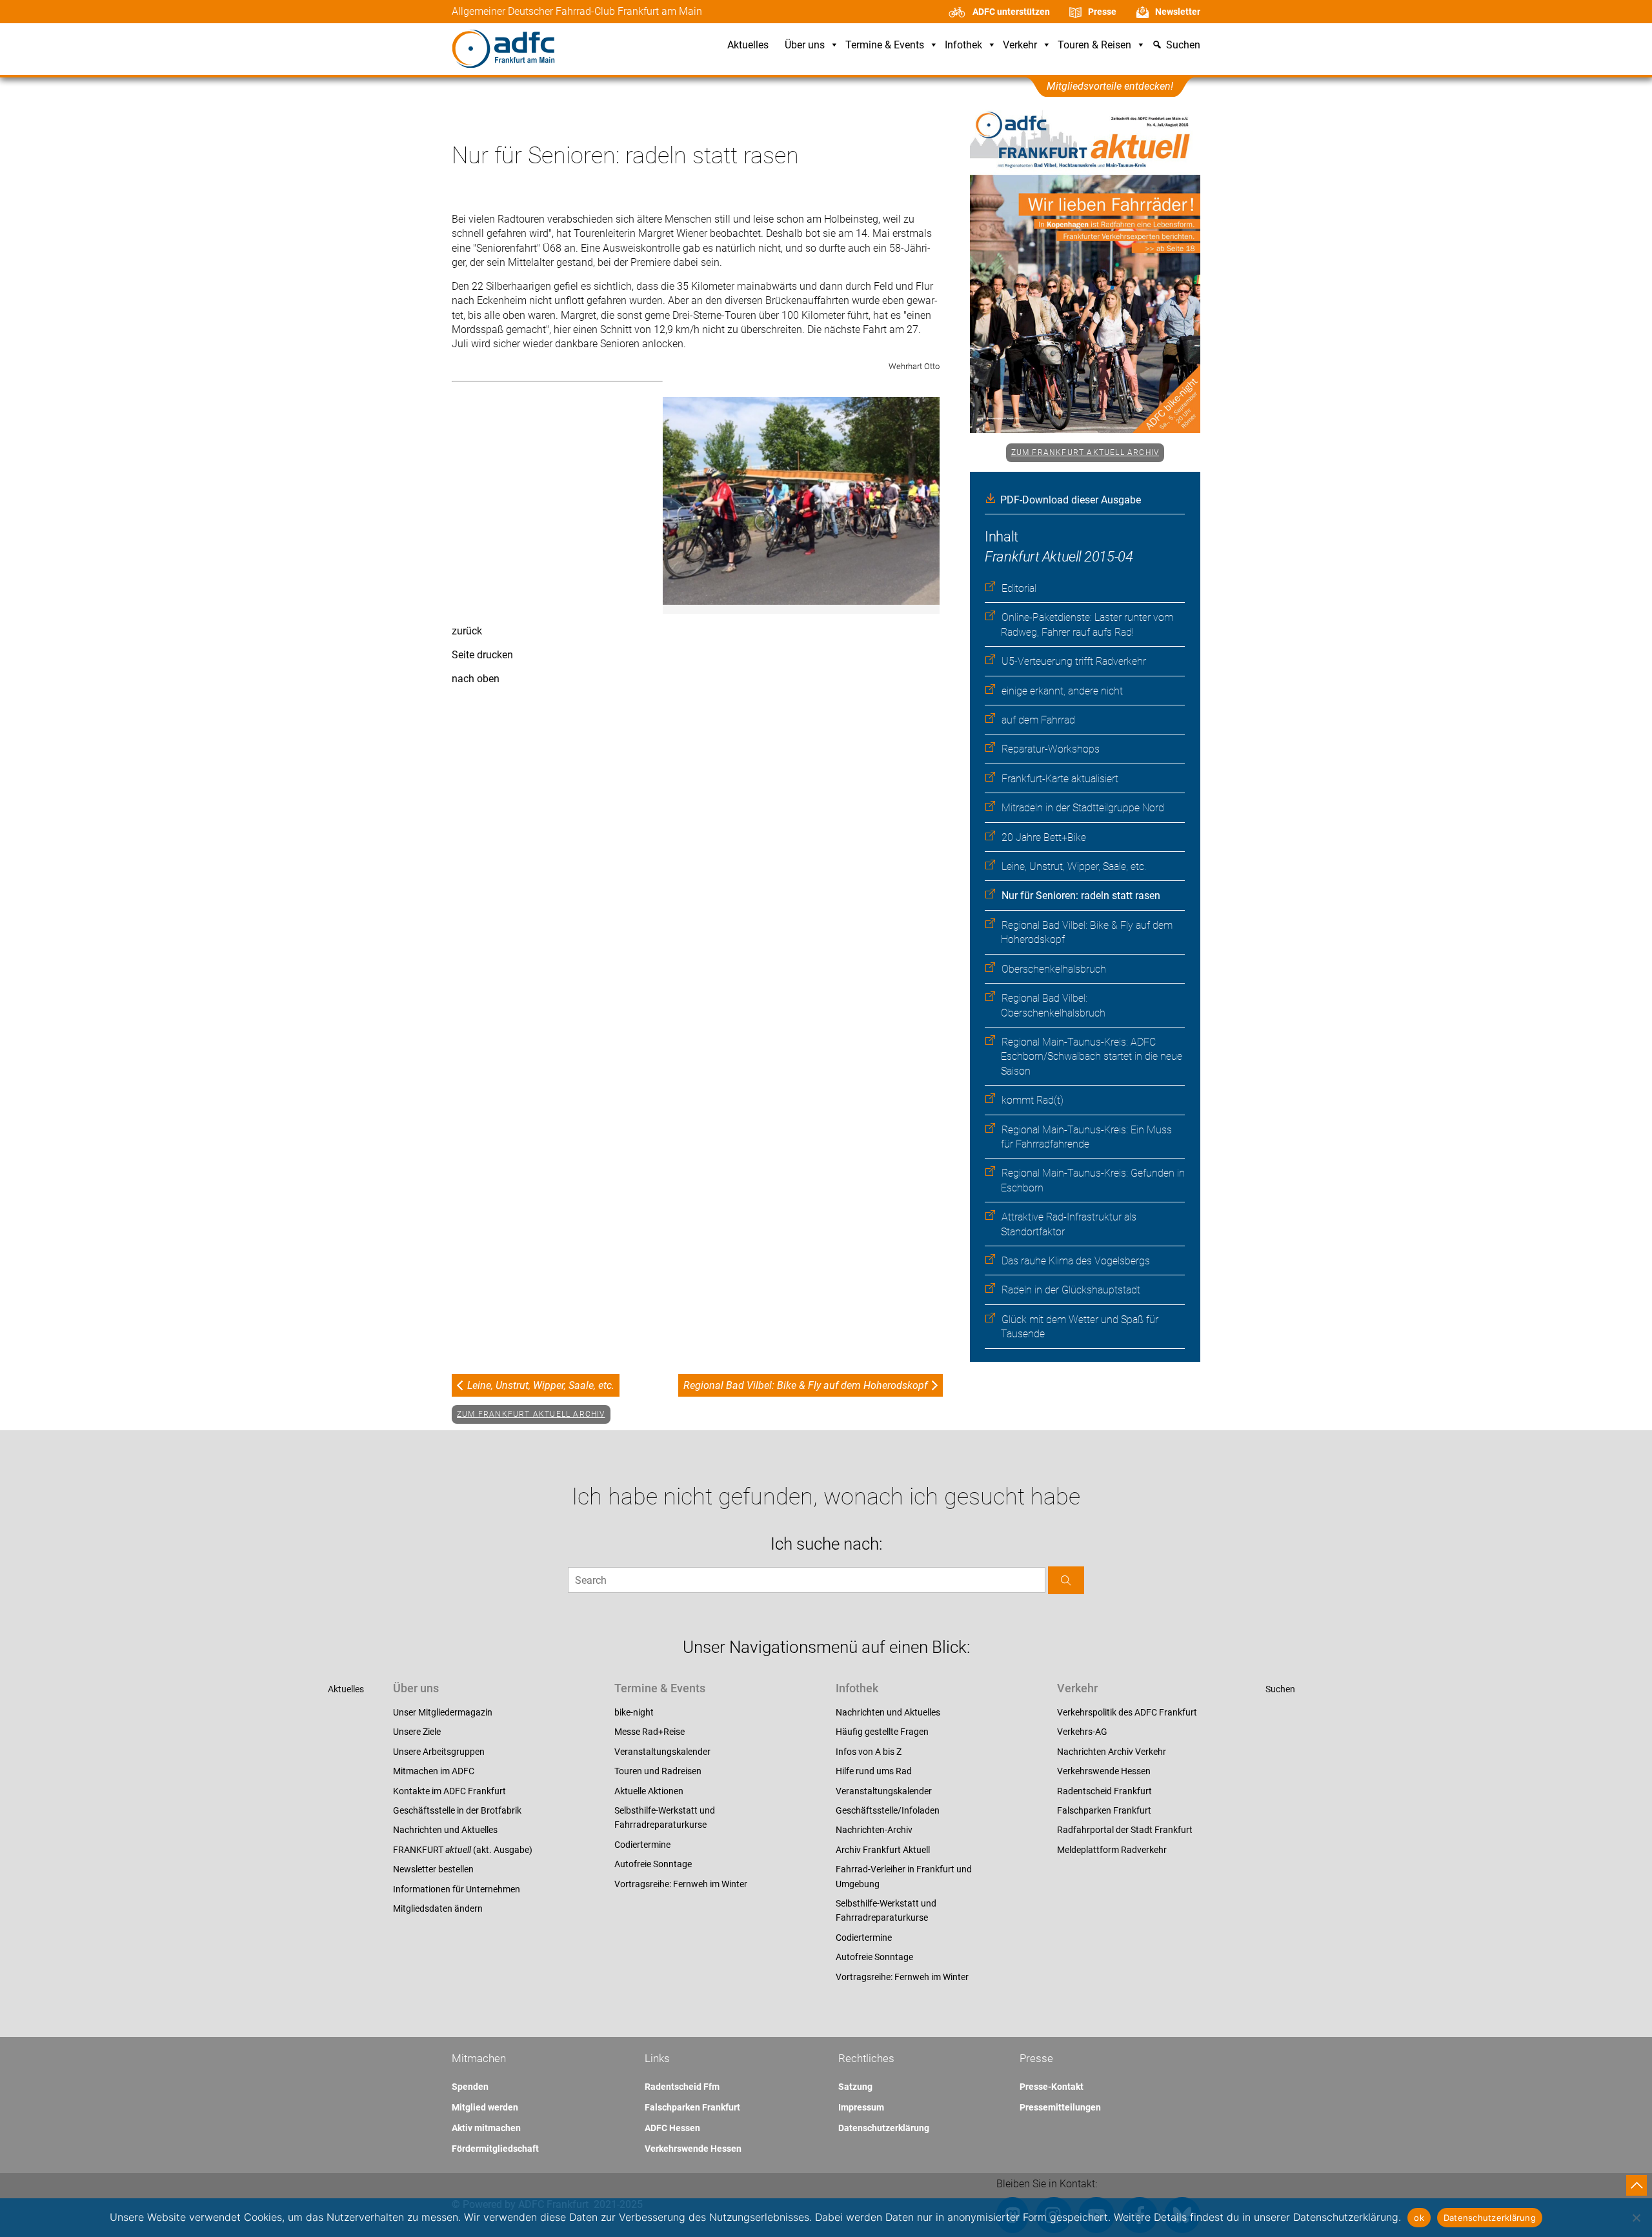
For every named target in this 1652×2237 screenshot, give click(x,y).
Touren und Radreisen (658, 1771)
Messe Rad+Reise (650, 1732)
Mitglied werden (485, 2107)
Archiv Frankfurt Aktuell (883, 1850)
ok (1419, 2218)
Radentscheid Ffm (682, 2087)
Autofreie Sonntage (653, 1864)
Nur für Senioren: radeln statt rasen (1081, 896)
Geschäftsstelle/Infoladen (888, 1810)
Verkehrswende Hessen (1104, 1771)
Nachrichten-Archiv (874, 1830)
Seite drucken (482, 655)
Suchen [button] (1183, 46)
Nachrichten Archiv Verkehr (1112, 1752)
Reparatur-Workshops (1051, 749)
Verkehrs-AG (1082, 1732)
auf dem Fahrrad (1038, 720)
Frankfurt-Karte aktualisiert (1060, 779)
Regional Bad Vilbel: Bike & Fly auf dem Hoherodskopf (805, 1385)
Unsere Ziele (417, 1732)
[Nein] (1636, 2218)
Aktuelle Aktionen (649, 1791)
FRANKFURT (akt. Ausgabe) (463, 1850)
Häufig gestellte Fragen (882, 1732)
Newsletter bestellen (433, 1869)
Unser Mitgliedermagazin (443, 1712)
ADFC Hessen (672, 2128)
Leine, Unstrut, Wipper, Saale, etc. (1074, 866)
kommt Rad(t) (1032, 1100)
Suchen (1280, 1689)
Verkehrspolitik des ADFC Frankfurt (1127, 1712)
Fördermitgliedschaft (495, 2149)
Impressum (861, 2107)
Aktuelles (748, 46)
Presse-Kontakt (1052, 2087)
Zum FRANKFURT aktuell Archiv (1085, 452)
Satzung (855, 2087)
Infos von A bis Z (869, 1752)
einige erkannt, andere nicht (1062, 691)
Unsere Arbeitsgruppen (439, 1752)
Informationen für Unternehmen (457, 1889)
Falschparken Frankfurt (1104, 1810)
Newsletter (1178, 12)
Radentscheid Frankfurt (1104, 1791)
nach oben (476, 679)
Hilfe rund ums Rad (874, 1771)
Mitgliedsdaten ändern (438, 1908)
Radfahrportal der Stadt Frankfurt (1125, 1830)
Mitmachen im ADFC (434, 1771)
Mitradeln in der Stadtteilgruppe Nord (1083, 808)
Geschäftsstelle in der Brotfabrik (457, 1810)
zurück (467, 631)
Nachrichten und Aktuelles (445, 1830)
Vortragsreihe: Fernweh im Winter (681, 1884)
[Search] (1066, 1580)
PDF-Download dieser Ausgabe (1071, 500)
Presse (1102, 12)
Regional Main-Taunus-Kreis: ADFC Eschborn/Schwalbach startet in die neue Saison (1092, 1057)
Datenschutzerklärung (884, 2128)
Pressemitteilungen (1060, 2107)
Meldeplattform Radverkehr (1112, 1850)
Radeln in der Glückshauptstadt (1071, 1290)
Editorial (1019, 588)
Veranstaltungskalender (662, 1752)
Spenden (470, 2087)
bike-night (634, 1712)
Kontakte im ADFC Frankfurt (449, 1791)
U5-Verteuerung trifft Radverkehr (1074, 661)
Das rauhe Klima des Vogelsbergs (1076, 1261)
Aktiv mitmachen (486, 2128)
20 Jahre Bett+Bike (1044, 837)
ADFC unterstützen (1011, 12)
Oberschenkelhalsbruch (1054, 969)
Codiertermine (642, 1845)
